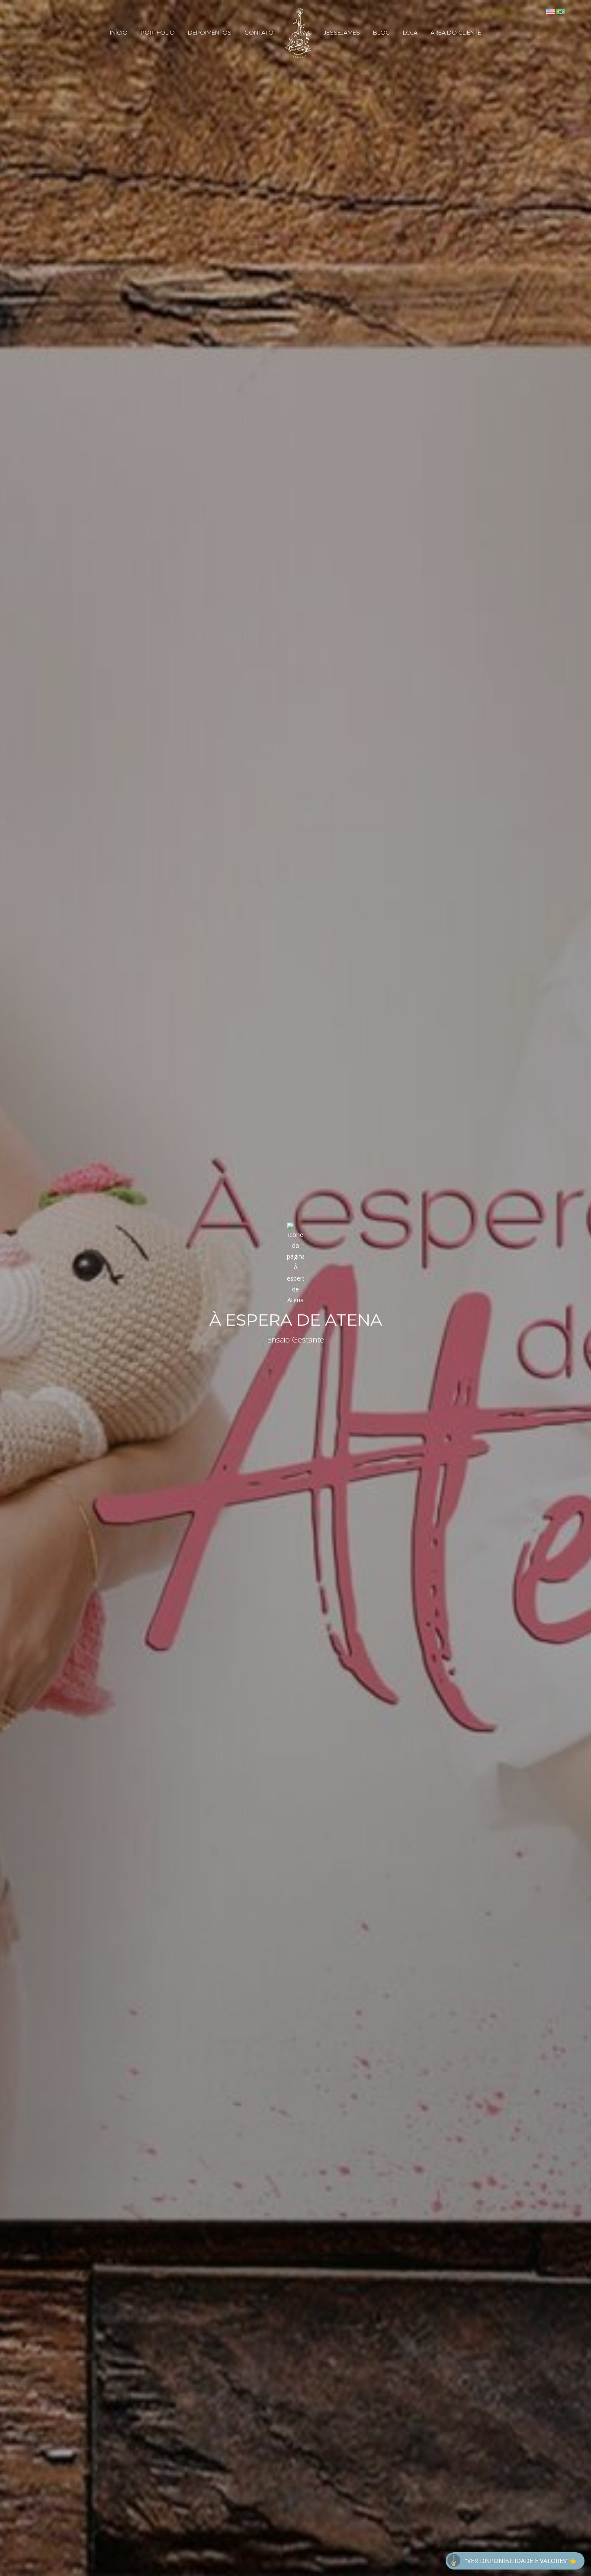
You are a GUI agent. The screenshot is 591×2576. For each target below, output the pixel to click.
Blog (381, 32)
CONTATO (259, 32)
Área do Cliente (456, 32)
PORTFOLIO (158, 32)
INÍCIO (119, 32)
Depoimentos (210, 32)
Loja (410, 32)
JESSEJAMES (342, 32)
